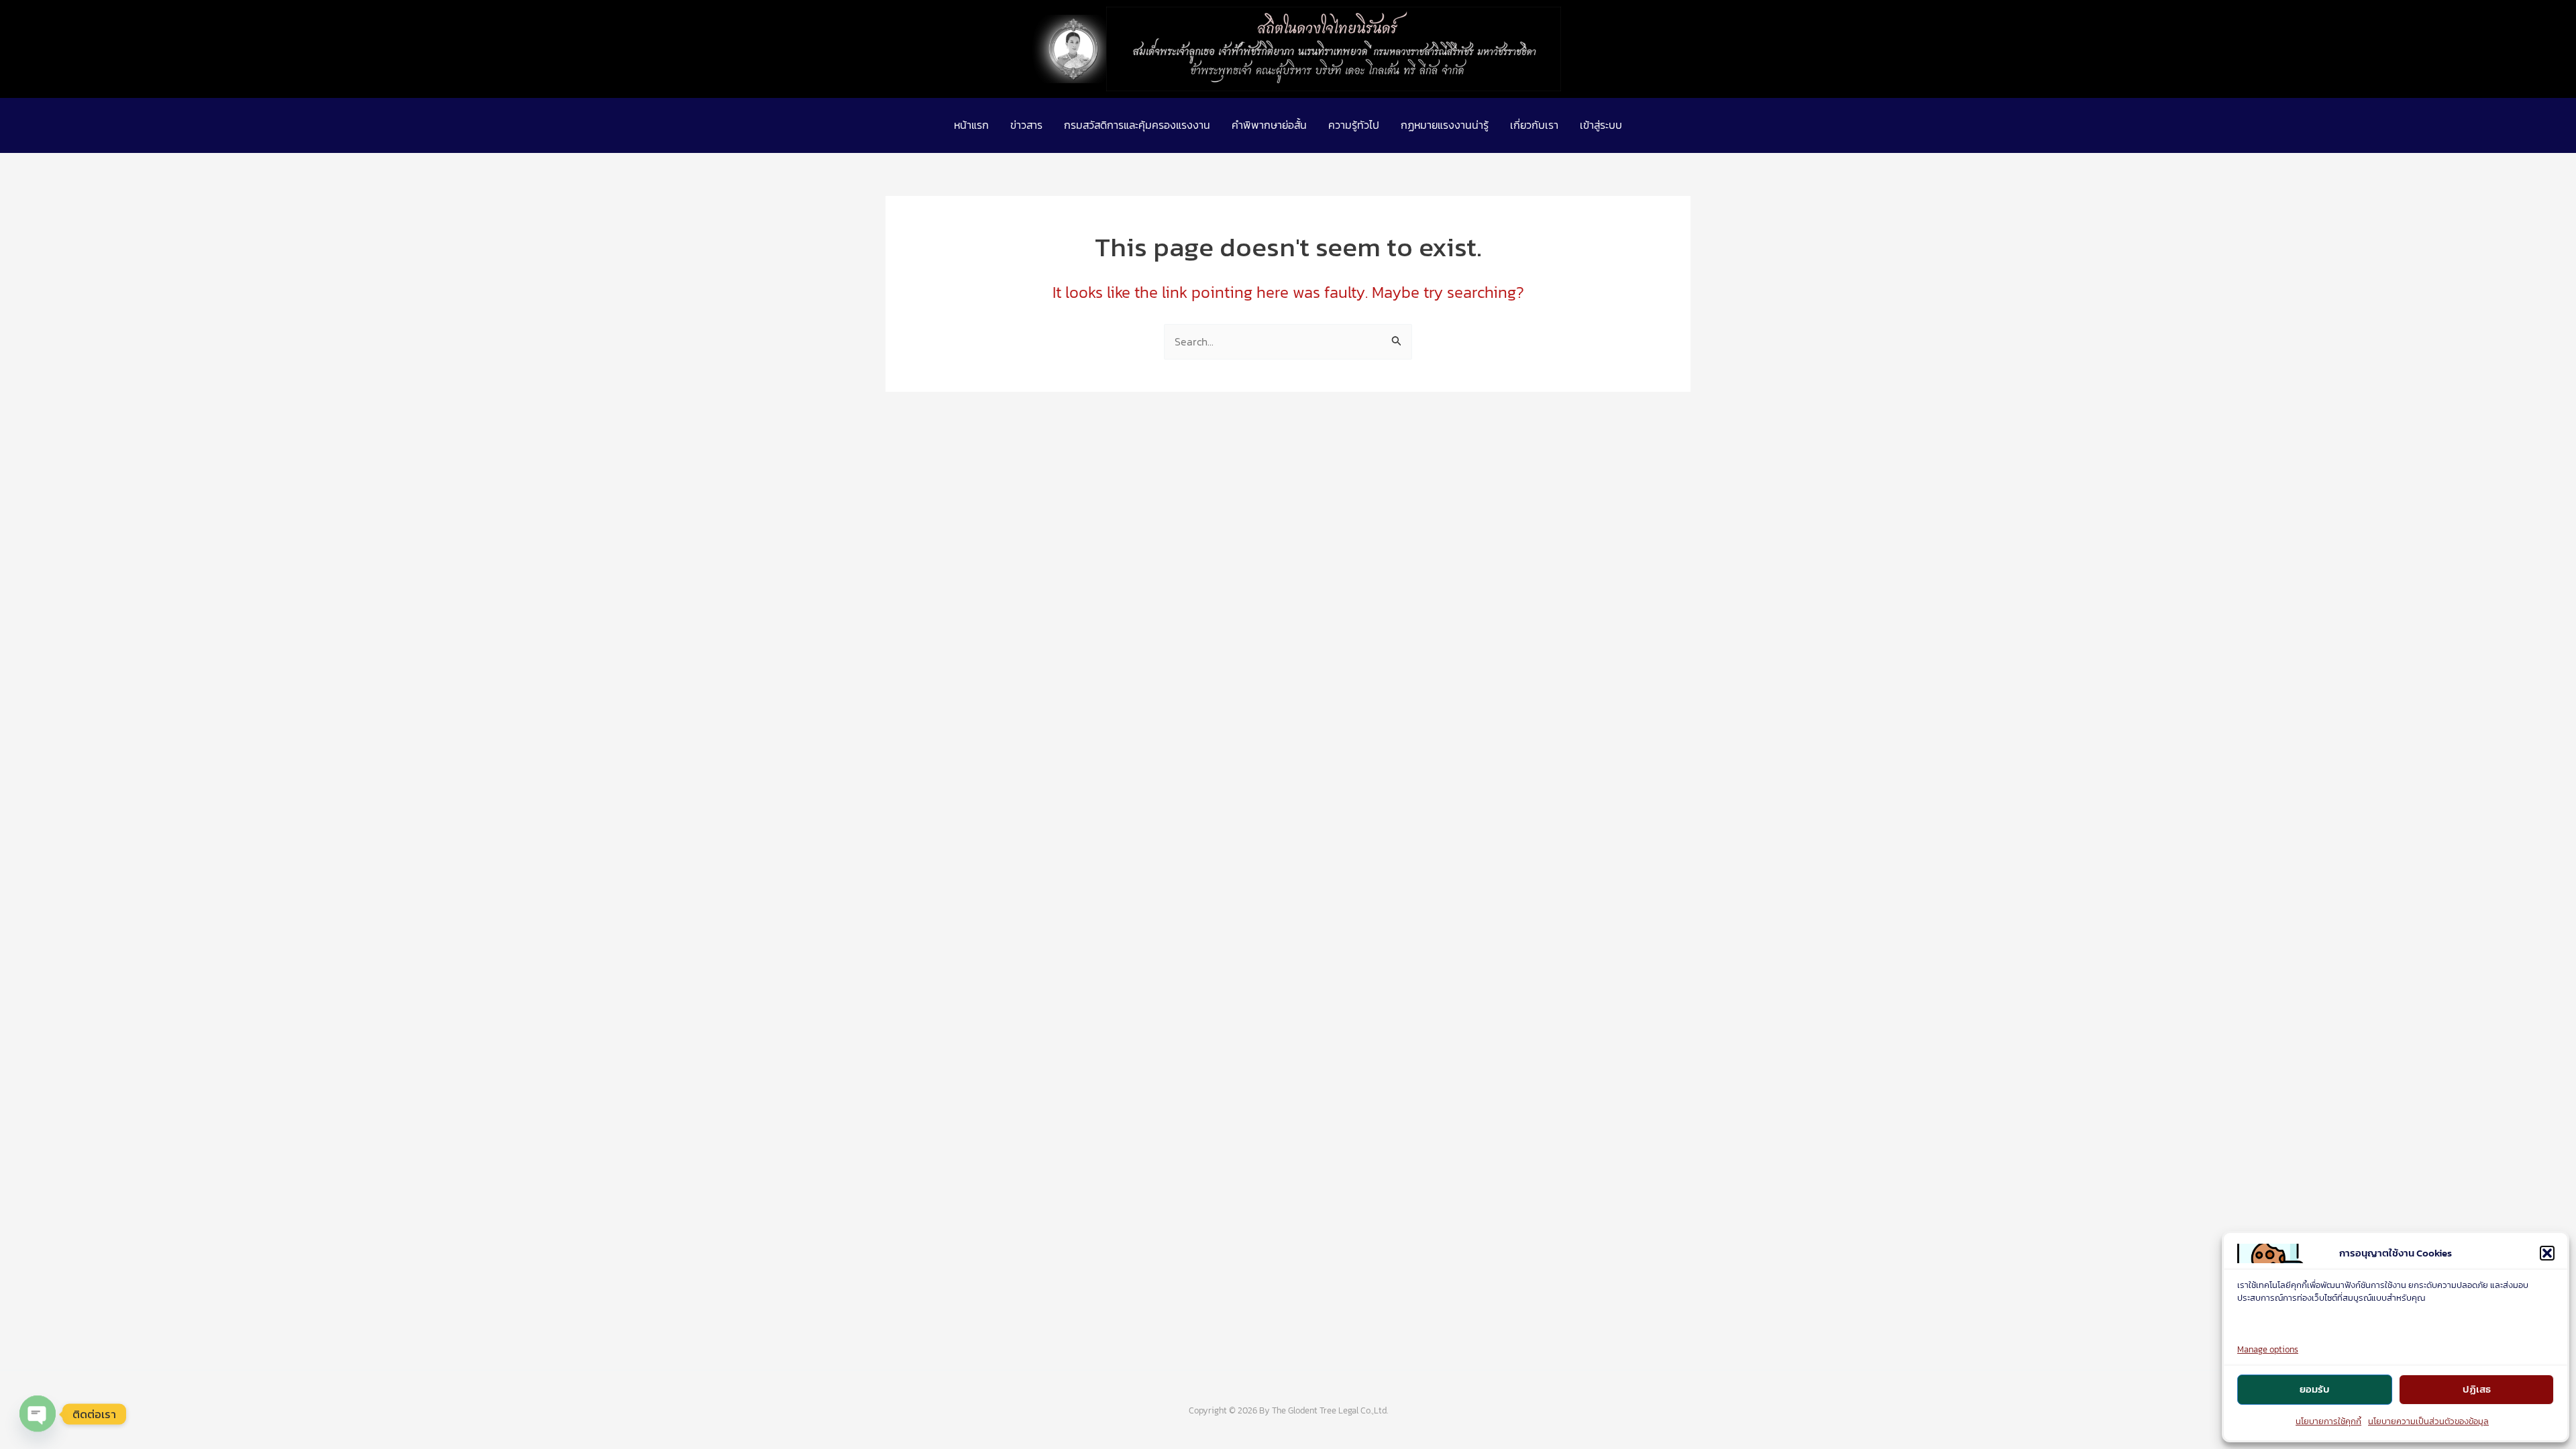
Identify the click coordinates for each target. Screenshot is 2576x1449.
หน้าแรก (971, 125)
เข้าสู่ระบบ (1601, 125)
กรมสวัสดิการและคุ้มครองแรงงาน (1137, 125)
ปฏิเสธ (2477, 1389)
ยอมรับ (2315, 1389)
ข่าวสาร (1026, 125)
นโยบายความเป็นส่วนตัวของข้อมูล (2428, 1421)
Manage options (2268, 1349)
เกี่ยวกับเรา (1534, 125)
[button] (2547, 1253)
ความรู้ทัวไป (1354, 125)
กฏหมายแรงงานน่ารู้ (1445, 125)
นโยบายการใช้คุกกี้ (2328, 1421)
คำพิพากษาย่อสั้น (1269, 125)
